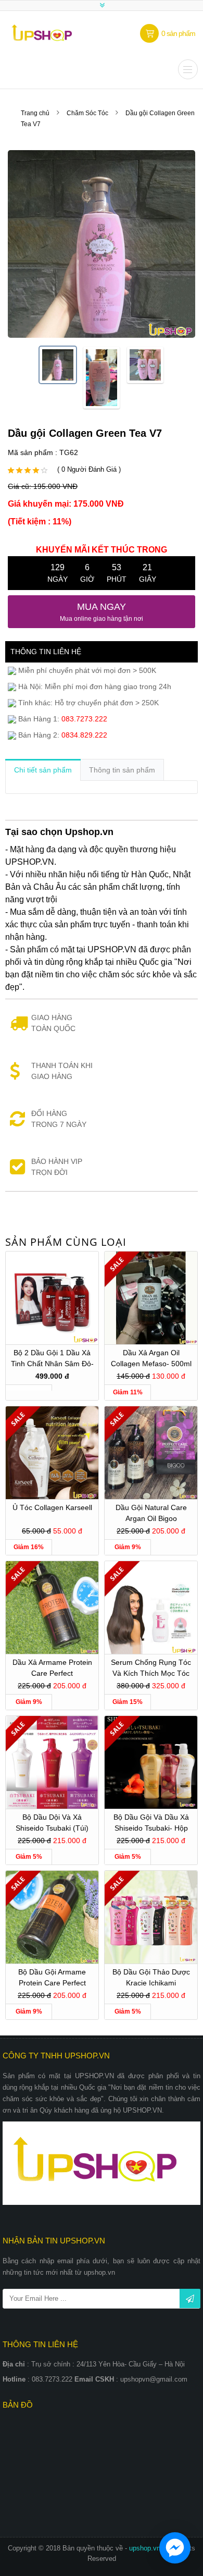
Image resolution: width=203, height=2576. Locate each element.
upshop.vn (146, 2548)
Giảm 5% (29, 1857)
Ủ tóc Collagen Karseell (52, 1507)
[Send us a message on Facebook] (175, 2548)
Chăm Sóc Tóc (87, 113)
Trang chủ (35, 113)
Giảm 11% (128, 1392)
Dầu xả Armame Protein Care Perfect (52, 1668)
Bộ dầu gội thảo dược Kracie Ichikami (151, 1977)
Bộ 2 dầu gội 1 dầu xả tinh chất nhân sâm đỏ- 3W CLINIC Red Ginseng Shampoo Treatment (52, 1360)
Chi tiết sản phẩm (43, 770)
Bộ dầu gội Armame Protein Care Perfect (52, 1977)
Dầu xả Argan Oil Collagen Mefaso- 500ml (151, 1358)
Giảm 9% (128, 1547)
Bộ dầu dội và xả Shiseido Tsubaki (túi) (52, 1823)
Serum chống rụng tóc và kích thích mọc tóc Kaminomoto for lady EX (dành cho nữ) (151, 1669)
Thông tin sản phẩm (122, 770)
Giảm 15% (128, 1702)
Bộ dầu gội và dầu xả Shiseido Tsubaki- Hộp (151, 1823)
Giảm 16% (29, 1547)
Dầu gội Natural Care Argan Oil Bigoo (151, 1513)
